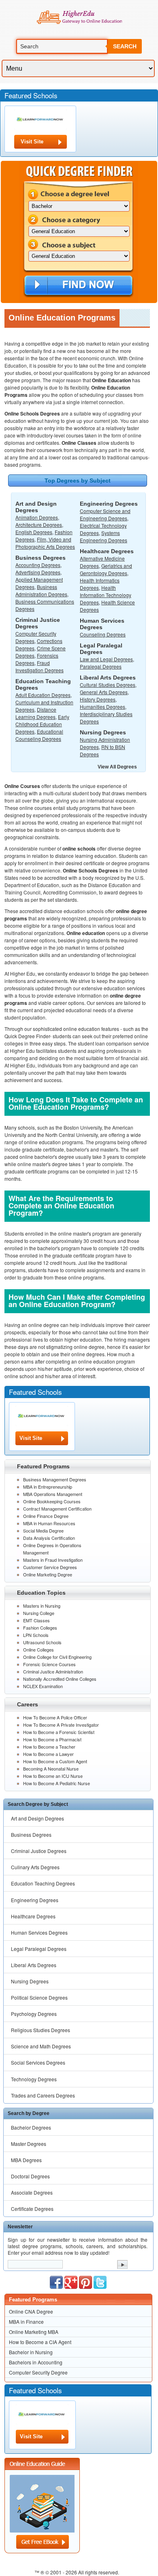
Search (125, 46)
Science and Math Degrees (41, 2046)
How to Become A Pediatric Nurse (57, 1783)
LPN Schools (36, 1635)
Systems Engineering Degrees (104, 536)
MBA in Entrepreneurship (48, 1487)
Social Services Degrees (38, 2062)
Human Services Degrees (39, 1932)
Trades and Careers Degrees (43, 2095)
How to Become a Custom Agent (55, 1761)
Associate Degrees (32, 2192)
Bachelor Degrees (31, 2127)
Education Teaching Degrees (43, 1883)
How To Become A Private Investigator (61, 1725)
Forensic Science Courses (49, 1664)
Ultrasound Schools (42, 1642)
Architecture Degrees (39, 525)
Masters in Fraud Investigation (53, 1560)
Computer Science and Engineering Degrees (105, 514)
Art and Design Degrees (37, 1818)
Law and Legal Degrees (106, 659)
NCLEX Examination (43, 1686)
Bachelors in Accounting (36, 2362)
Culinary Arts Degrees (35, 1867)
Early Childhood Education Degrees (42, 724)
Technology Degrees (34, 2079)
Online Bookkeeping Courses (52, 1501)
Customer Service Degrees (50, 1567)
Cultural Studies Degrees (108, 685)
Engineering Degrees (35, 1900)
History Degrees (98, 699)
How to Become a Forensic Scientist (59, 1732)
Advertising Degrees (38, 572)
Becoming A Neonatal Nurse (51, 1769)
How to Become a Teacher (49, 1747)
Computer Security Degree (38, 2372)
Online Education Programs (79, 17)
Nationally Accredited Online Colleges (60, 1679)
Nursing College (39, 1613)
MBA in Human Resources (49, 1523)
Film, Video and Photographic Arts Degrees (45, 543)
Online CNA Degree (31, 2311)
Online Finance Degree (46, 1516)
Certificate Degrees (32, 2209)
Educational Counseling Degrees (39, 735)
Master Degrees (29, 2144)
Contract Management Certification (57, 1509)
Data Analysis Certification (49, 1538)
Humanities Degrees (102, 707)
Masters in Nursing (42, 1606)
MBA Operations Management (53, 1494)
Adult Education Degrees (43, 695)
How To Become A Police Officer (55, 1717)
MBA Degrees (26, 2160)
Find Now (78, 286)
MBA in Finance (26, 2322)
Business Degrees (31, 1835)
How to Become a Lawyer (48, 1754)
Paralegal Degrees (101, 666)
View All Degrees (117, 767)
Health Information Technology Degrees (106, 595)
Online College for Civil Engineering (57, 1657)
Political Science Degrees (39, 1997)
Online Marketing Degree (48, 1574)
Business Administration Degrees (41, 590)
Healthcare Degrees (33, 1916)
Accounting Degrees (38, 565)
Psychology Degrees (34, 2014)
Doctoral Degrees (30, 2176)
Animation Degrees (37, 517)
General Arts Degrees (104, 692)
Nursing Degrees (30, 1981)
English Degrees (34, 532)
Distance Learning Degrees (36, 713)
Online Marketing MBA (34, 2332)
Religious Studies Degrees (41, 2030)
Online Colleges (38, 1650)
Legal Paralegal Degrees (39, 1949)
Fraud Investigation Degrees (39, 666)
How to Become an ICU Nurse (53, 1776)
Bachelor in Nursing (31, 2352)
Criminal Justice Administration (53, 1671)
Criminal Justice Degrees (39, 1851)
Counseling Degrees (103, 634)
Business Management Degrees (55, 1479)
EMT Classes (36, 1620)
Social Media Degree (43, 1530)
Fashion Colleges (40, 1628)
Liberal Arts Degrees (34, 1965)
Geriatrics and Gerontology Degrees (106, 569)
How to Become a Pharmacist (52, 1739)
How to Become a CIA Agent (40, 2342)
